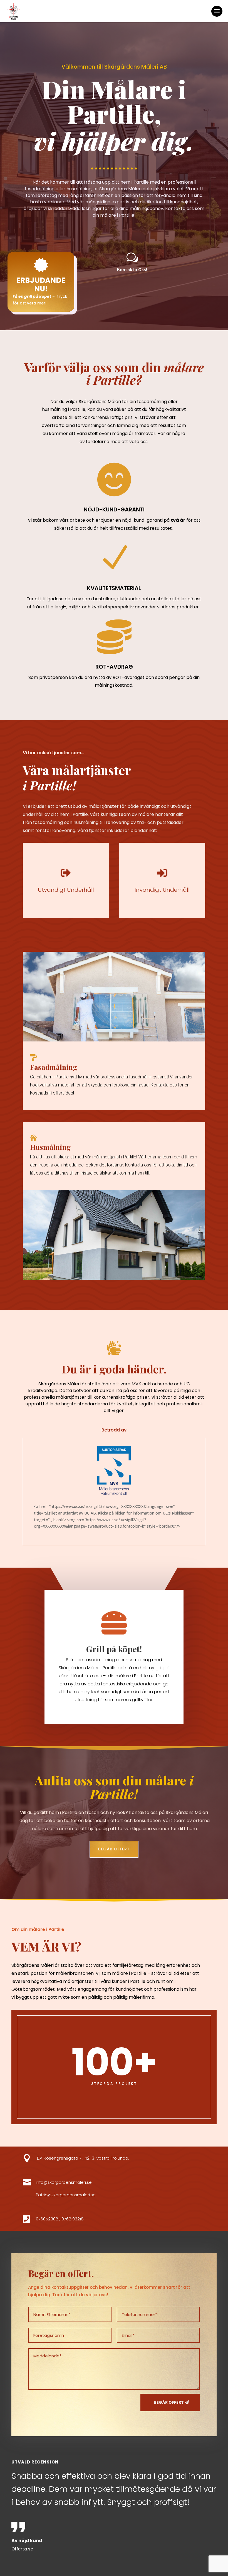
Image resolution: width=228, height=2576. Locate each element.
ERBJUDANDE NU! (41, 285)
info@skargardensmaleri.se (64, 2182)
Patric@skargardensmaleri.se (66, 2195)
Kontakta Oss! (132, 269)
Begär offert (114, 1849)
